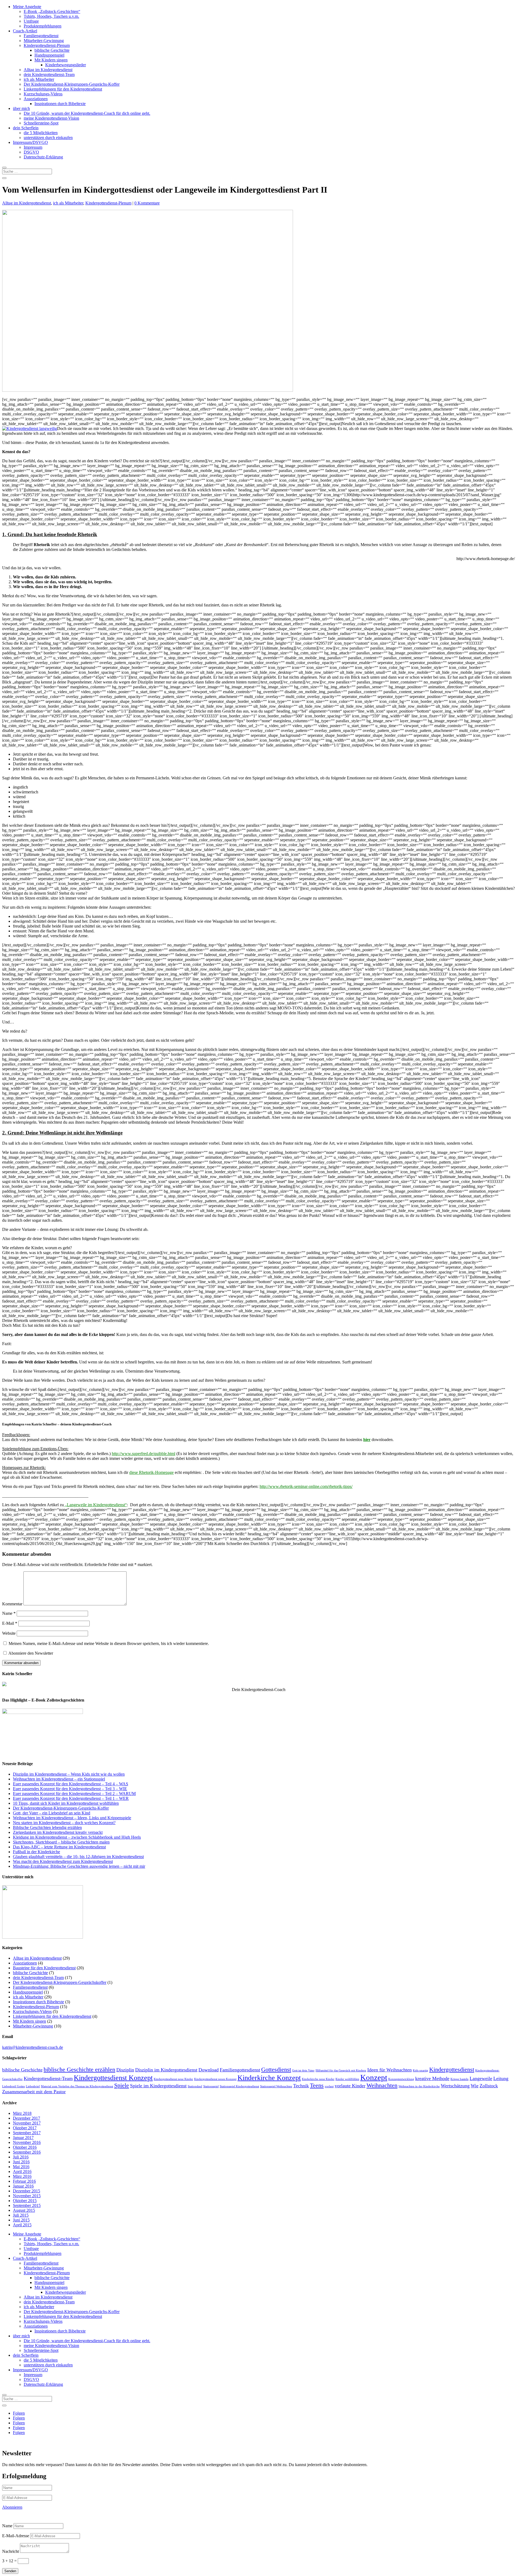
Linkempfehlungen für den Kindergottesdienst (63, 89)
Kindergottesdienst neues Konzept (215, 2079)
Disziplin (125, 2070)
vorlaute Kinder (350, 2086)
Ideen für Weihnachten (390, 2070)
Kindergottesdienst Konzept (113, 2078)
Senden (10, 2571)
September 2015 (27, 2205)
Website (9, 1633)
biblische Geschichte (52, 50)
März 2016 (22, 2176)
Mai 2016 (21, 2167)
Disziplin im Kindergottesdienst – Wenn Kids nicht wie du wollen (69, 1774)
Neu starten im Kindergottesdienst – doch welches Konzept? (64, 1823)
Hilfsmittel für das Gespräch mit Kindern (341, 2070)
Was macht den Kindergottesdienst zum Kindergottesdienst (63, 1861)
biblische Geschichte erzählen (79, 2069)
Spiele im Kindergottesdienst (158, 2086)
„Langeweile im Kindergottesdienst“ (95, 1505)
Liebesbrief (33, 2086)
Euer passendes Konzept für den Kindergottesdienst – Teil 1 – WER (71, 1798)
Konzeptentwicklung (401, 2079)
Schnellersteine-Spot (41, 123)
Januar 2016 (23, 2186)
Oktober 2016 (25, 2147)
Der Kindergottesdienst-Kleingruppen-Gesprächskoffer (60, 1982)
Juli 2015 (21, 2215)
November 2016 (27, 2142)
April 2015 (22, 2225)
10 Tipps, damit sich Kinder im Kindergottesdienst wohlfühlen (66, 1803)
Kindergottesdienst (452, 2069)
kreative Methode (432, 2078)
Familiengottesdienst (41, 36)
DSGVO (31, 152)
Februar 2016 (24, 2181)
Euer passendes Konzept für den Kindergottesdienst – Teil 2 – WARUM (74, 1794)
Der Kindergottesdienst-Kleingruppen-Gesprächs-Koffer (72, 84)
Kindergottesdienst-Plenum (47, 45)
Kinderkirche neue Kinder (318, 2079)
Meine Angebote (27, 7)
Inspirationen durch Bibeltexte (60, 104)
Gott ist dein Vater (303, 2070)
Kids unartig (420, 2070)
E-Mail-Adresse (16, 2536)
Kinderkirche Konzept (269, 2078)
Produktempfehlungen (43, 26)
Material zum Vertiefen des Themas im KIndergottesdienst (77, 2086)
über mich (21, 108)
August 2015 (24, 2210)
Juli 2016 (21, 2157)
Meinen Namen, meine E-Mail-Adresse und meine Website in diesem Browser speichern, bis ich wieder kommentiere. (109, 1643)
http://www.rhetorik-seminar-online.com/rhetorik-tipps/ (306, 1486)
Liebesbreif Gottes (13, 2086)
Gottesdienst (276, 2069)
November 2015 (27, 2196)
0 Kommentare (147, 203)
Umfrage (31, 21)
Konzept (374, 2077)
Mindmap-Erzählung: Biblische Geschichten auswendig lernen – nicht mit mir (79, 1866)
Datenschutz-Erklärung (43, 157)
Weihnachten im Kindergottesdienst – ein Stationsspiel (59, 1779)
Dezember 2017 (27, 2118)
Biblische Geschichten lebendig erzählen (47, 1827)
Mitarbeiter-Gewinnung (44, 41)
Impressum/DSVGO (30, 142)
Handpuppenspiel (49, 55)
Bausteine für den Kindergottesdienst (44, 1968)
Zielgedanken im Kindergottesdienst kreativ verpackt (58, 1832)
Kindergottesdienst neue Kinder (173, 2079)
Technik (301, 2086)
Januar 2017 (23, 2138)
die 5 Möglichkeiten (41, 133)
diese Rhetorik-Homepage (151, 1472)
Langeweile (481, 2078)
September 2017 (27, 2133)
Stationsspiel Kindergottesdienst (239, 2086)
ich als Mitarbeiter (39, 79)
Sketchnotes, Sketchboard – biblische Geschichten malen (61, 1842)
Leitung (501, 2078)
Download (209, 2070)
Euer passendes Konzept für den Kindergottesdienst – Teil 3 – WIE (70, 1789)
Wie (475, 2086)
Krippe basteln (460, 2079)
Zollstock (489, 2086)
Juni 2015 (21, 2220)
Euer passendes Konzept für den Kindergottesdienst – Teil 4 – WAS (71, 1784)
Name (9, 1613)
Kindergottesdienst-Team (48, 2078)
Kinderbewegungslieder (66, 65)
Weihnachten (382, 2085)
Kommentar (12, 1604)
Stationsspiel (211, 2086)
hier (367, 1440)
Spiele (122, 2085)
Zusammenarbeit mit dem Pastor (34, 2092)
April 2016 (22, 2171)
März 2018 (22, 2113)
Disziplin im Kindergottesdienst (166, 2070)
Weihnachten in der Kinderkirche (419, 2086)
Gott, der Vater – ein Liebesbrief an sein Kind (52, 1813)
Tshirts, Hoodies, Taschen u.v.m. (51, 16)
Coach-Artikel (25, 31)
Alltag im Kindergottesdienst (48, 70)
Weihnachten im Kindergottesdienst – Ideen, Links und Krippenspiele (72, 1818)
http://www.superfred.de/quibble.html (144, 1454)
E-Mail (10, 1623)
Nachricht (11, 2551)
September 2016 (27, 2152)
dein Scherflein (26, 128)
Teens (317, 2085)
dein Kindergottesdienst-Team (49, 74)
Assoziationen (36, 99)
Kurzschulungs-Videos (43, 94)
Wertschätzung (455, 2086)
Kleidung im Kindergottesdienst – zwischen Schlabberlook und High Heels (77, 1837)
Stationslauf (195, 2086)
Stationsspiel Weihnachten (276, 2086)
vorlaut (329, 2086)
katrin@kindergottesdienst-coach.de (33, 2047)
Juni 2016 (21, 2162)
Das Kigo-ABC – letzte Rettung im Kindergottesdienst (59, 1847)
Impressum (33, 147)
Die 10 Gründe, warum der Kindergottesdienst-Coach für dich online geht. (87, 113)
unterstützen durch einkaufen (48, 138)
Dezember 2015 (27, 2191)
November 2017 (27, 2123)
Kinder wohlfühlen (347, 2079)
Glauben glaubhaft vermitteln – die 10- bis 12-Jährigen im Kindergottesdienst (78, 1857)
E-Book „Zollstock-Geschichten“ (52, 11)
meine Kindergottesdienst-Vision (51, 118)
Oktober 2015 (25, 2201)
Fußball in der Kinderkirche (36, 1852)
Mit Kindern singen (51, 60)
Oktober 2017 (25, 2128)
